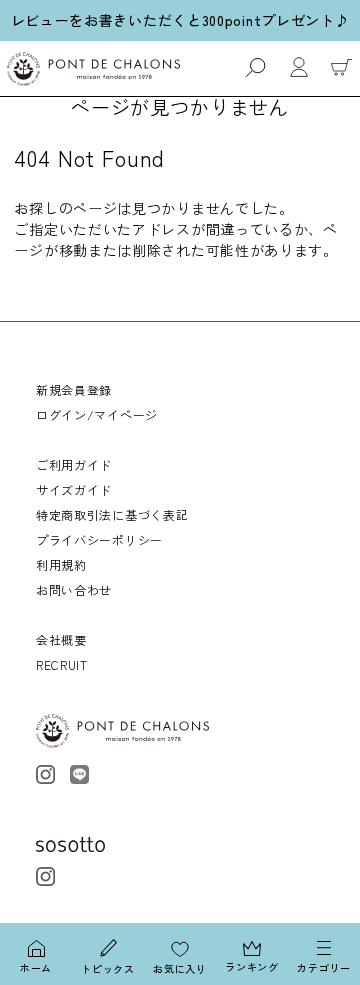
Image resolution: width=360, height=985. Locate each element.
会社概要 (61, 639)
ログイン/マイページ (97, 414)
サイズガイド (74, 489)
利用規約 (61, 564)
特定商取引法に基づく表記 (112, 514)
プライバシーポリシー (99, 539)
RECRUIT (62, 664)
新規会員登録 (74, 389)
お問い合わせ (74, 589)
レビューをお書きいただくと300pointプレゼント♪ (180, 20)
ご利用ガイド (74, 464)
